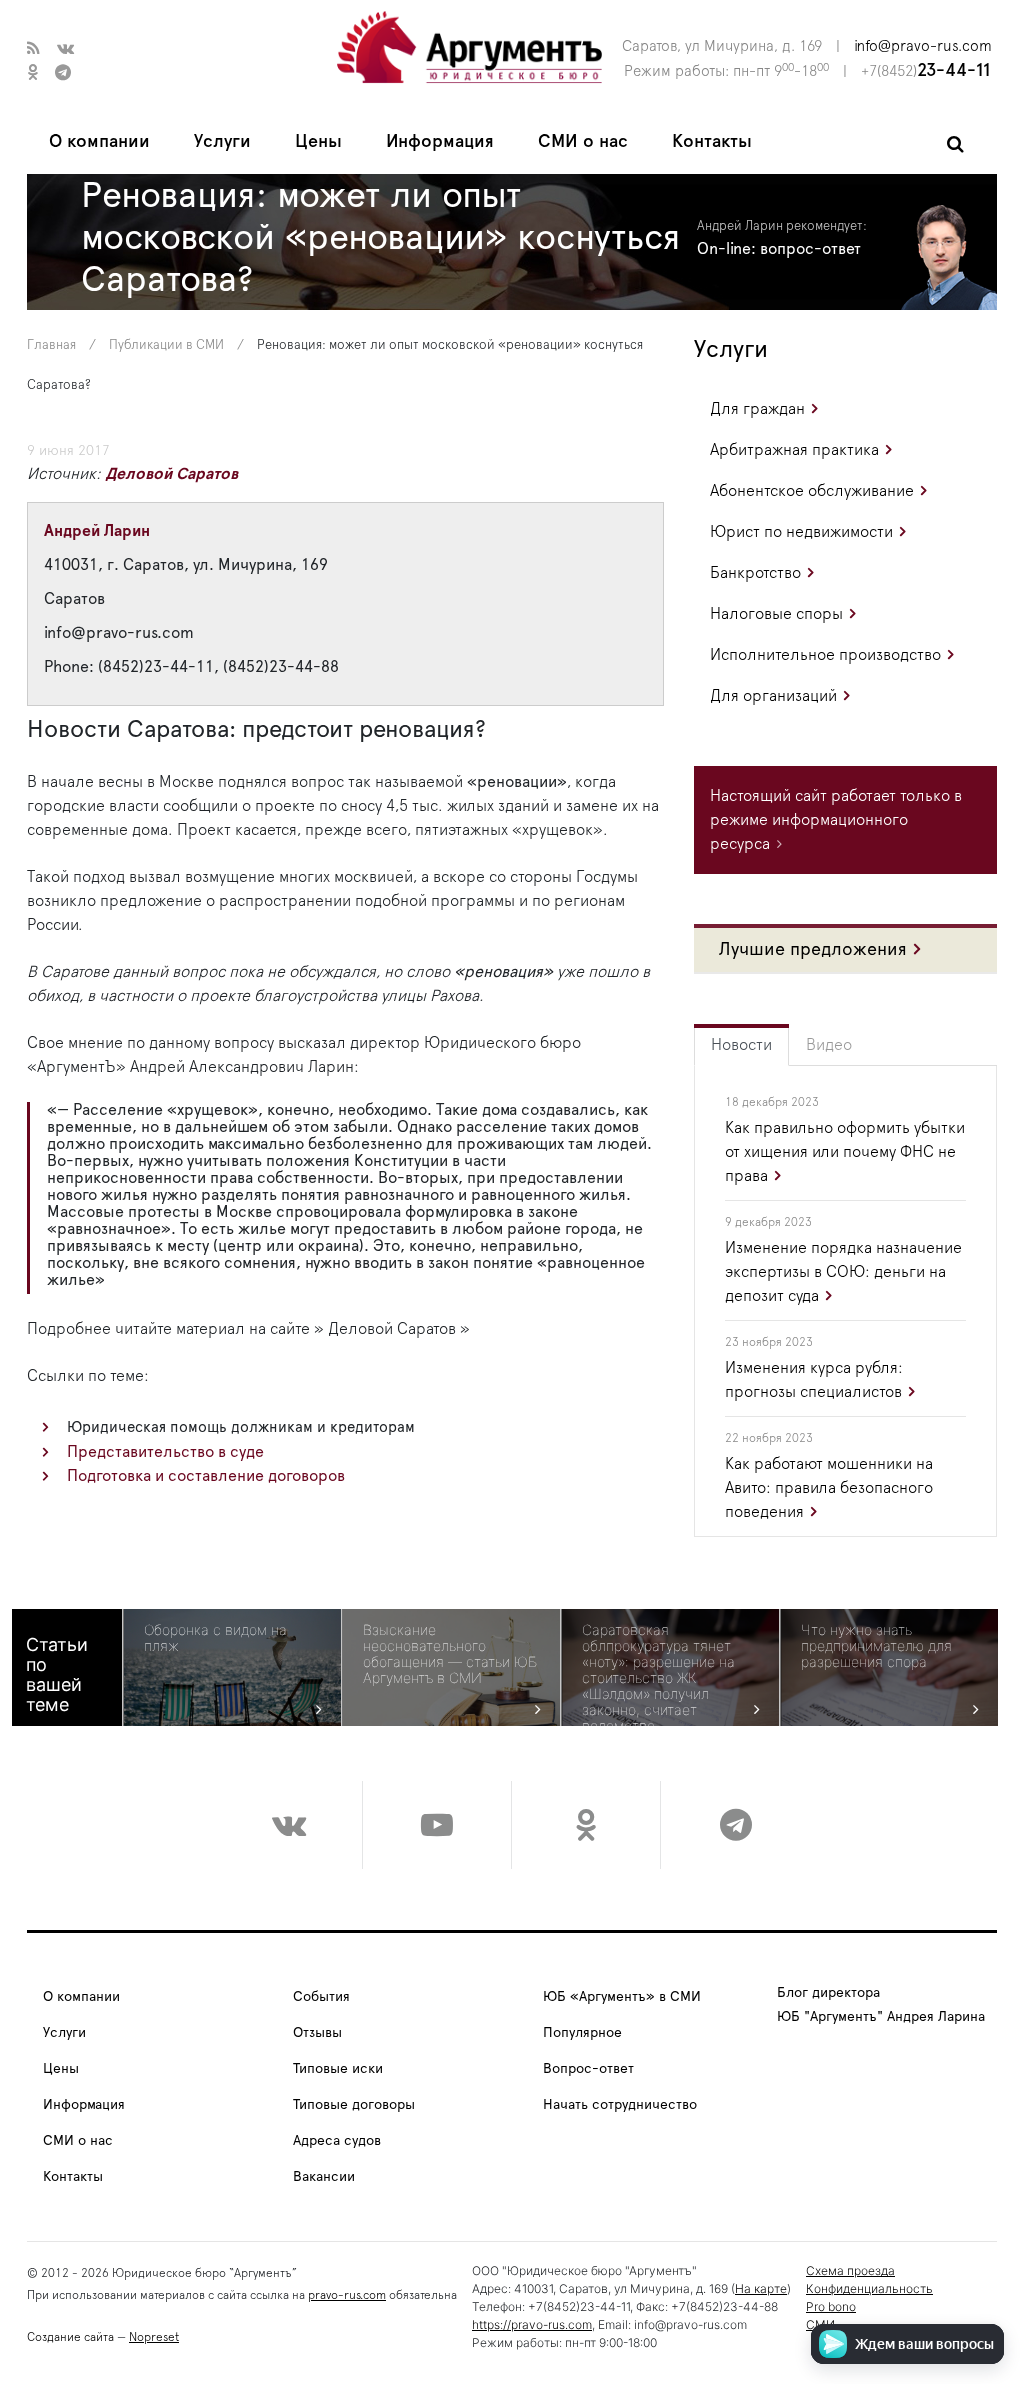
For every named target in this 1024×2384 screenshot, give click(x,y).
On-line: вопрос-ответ (779, 249)
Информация (440, 142)
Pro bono (831, 2306)
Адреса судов (337, 2141)
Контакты (712, 142)
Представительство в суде (165, 1452)
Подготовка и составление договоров (206, 1476)
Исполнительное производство (825, 655)
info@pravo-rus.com (923, 46)
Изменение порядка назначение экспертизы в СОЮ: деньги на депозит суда (843, 1272)
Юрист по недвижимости (801, 532)
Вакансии (324, 2177)
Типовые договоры (354, 2105)
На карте (761, 2288)
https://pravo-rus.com (532, 2324)
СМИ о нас (583, 142)
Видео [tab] (829, 1045)
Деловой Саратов (171, 474)
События (321, 1997)
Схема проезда (850, 2270)
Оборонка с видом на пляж (215, 1638)
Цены (318, 142)
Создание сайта (70, 2337)
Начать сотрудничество (620, 2105)
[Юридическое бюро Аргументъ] (469, 46)
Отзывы (317, 2033)
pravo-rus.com (347, 2295)
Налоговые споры (776, 614)
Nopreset (154, 2337)
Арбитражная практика (794, 450)
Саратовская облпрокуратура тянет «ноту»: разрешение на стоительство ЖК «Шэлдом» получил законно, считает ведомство (658, 1678)
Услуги (222, 142)
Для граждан (757, 409)
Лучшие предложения (813, 950)
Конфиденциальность (869, 2288)
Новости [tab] (741, 1045)
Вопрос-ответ (588, 2069)
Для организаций (773, 696)
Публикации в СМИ (166, 345)
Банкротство (755, 573)
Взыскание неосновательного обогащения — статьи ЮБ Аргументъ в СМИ (450, 1654)
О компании (99, 142)
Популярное (582, 2033)
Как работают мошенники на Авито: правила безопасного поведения (829, 1488)
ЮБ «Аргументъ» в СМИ (622, 1997)
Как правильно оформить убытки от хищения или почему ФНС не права (845, 1152)
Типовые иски (338, 2069)
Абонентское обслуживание (812, 491)
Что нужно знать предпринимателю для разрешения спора (876, 1646)
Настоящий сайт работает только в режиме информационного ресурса (836, 820)
